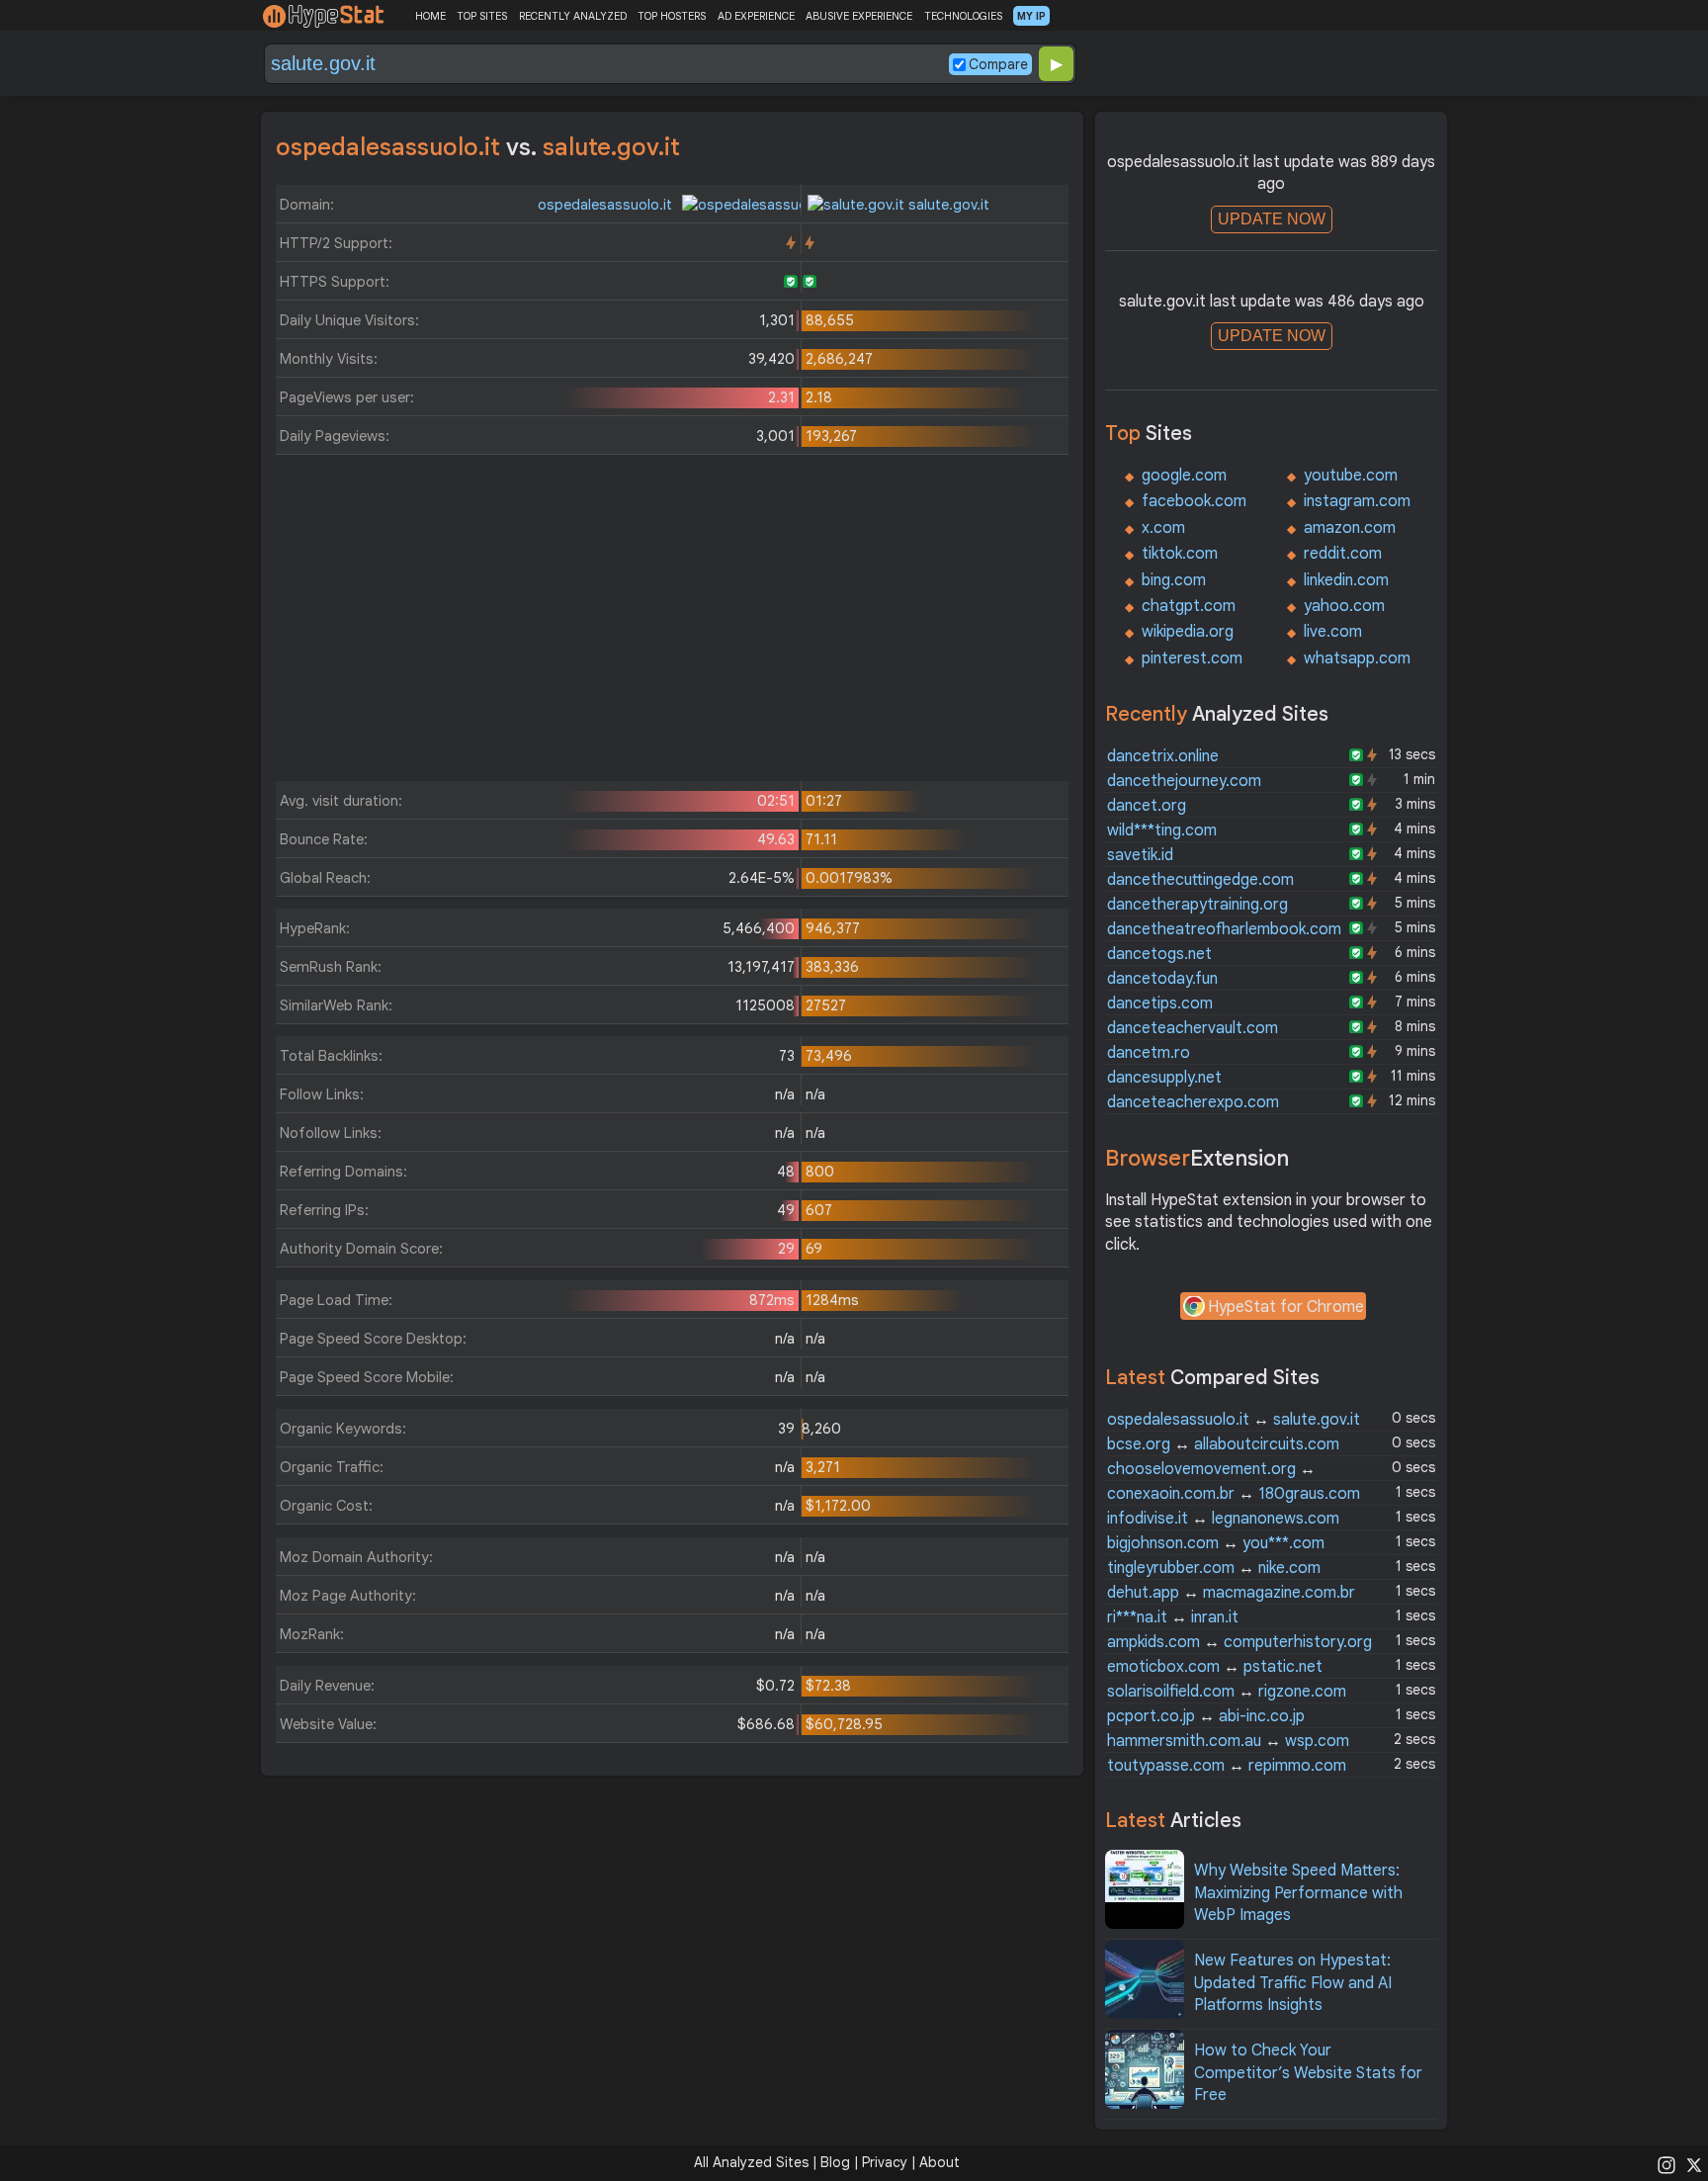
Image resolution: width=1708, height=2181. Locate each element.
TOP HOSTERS (672, 16)
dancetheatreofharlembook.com (1224, 929)
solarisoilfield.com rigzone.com (1227, 1692)
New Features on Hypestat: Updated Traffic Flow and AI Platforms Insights (1293, 1983)
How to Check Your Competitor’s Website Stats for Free (1308, 2073)
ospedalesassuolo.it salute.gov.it (1234, 1420)
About (939, 2162)
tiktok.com (1180, 554)
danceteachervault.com (1193, 1028)
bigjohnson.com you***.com (1216, 1543)
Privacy (885, 2162)
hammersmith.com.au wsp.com (1228, 1741)
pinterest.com (1192, 658)
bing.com (1174, 580)
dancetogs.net (1159, 954)
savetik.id (1140, 855)
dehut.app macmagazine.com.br (1231, 1593)
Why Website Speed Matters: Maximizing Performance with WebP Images (1298, 1893)
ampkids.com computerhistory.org (1239, 1642)
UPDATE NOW (1272, 219)
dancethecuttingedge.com (1200, 880)
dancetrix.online (1163, 756)
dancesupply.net (1164, 1078)
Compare (998, 64)
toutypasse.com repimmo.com (1227, 1766)
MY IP (1031, 16)
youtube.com (1351, 476)
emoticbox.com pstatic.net (1215, 1667)
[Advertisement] (672, 623)
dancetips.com (1160, 1003)
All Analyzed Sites (751, 2162)
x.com (1163, 528)
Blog (835, 2162)
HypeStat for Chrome (1286, 1307)
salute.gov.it (947, 205)
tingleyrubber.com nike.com (1214, 1568)
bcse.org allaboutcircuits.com (1223, 1444)
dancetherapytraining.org (1197, 905)
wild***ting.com (1162, 830)
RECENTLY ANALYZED (573, 16)
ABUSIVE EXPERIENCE (859, 16)
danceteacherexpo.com (1193, 1102)
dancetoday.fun (1162, 979)
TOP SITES (482, 16)
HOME (430, 16)
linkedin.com (1346, 580)
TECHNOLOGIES (963, 16)
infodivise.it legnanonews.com (1223, 1519)
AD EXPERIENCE (756, 16)
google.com (1184, 476)
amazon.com (1350, 528)
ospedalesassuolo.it (607, 205)
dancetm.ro (1149, 1053)
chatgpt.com (1189, 606)
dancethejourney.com (1184, 781)
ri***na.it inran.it (1173, 1617)
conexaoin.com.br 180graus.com (1234, 1494)
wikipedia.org (1188, 632)
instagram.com (1357, 501)
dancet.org (1147, 806)
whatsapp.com (1357, 658)
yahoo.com (1344, 606)
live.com (1333, 632)
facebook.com (1194, 501)
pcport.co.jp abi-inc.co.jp (1206, 1716)
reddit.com (1343, 554)
